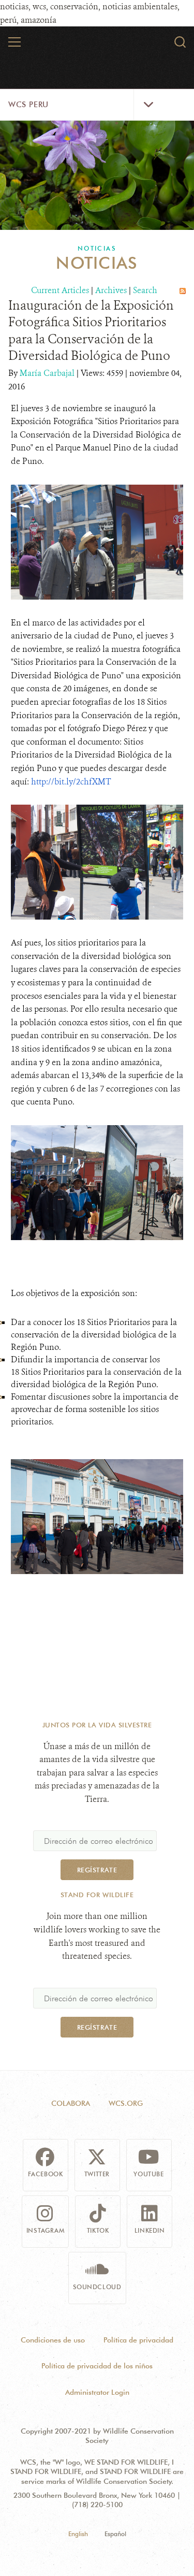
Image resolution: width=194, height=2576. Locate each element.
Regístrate (97, 1870)
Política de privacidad (138, 2340)
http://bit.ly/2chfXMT (71, 782)
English (78, 2534)
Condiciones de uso (53, 2340)
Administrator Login (97, 2392)
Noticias (97, 248)
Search (145, 290)
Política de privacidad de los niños (97, 2366)
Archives (111, 290)
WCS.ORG (126, 2103)
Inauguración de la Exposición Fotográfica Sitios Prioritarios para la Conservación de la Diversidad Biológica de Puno (91, 331)
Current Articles (60, 290)
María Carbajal (48, 373)
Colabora (71, 2103)
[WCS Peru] (97, 46)
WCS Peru (28, 105)
